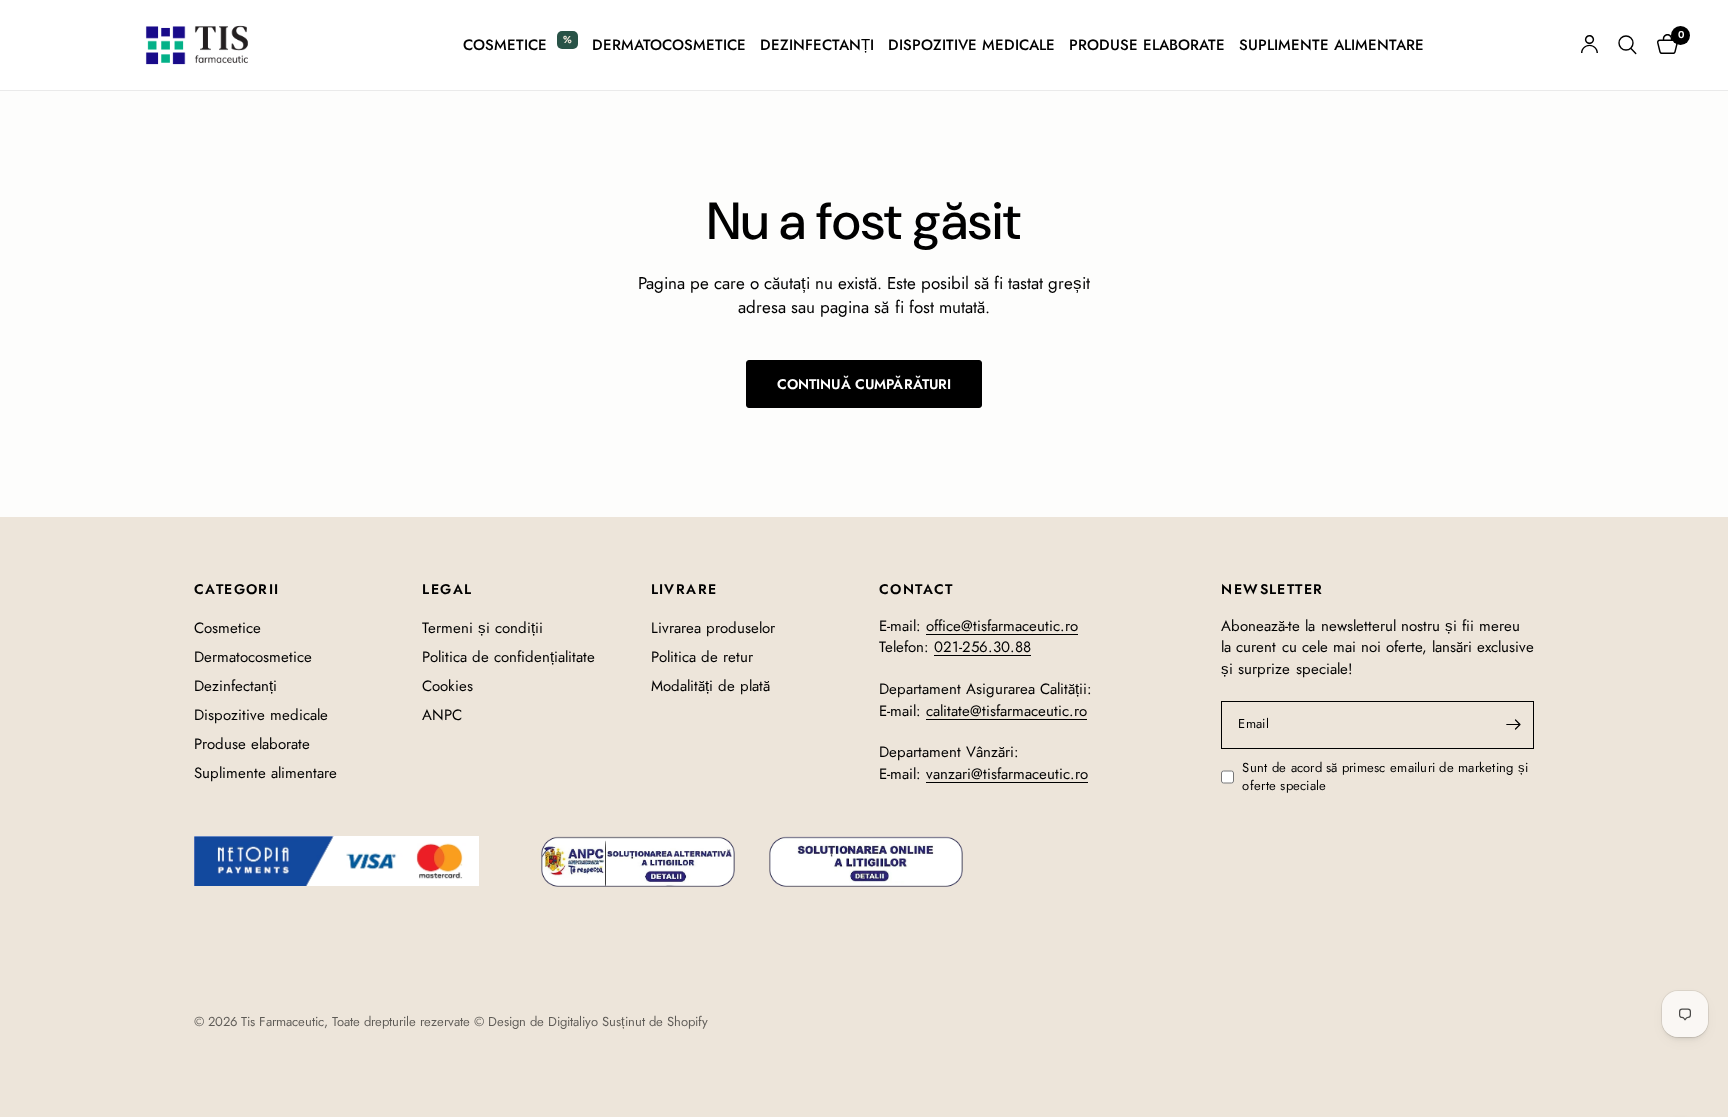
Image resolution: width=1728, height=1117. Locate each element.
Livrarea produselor (713, 628)
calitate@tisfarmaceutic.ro (1006, 711)
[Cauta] (1627, 45)
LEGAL (447, 589)
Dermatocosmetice (669, 45)
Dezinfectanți (817, 45)
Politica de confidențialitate (508, 657)
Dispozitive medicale (971, 45)
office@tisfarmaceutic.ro (1002, 626)
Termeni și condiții (482, 628)
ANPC (442, 715)
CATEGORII (237, 589)
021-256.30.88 (982, 647)
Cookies (447, 686)
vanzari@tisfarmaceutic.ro (1007, 774)
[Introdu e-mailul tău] (1514, 725)
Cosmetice (505, 45)
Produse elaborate (1147, 45)
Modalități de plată (710, 686)
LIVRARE (684, 589)
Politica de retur (702, 657)
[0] (1662, 45)
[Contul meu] (1589, 45)
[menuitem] (520, 45)
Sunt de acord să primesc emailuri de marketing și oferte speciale (1385, 777)
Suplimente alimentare (1331, 45)
